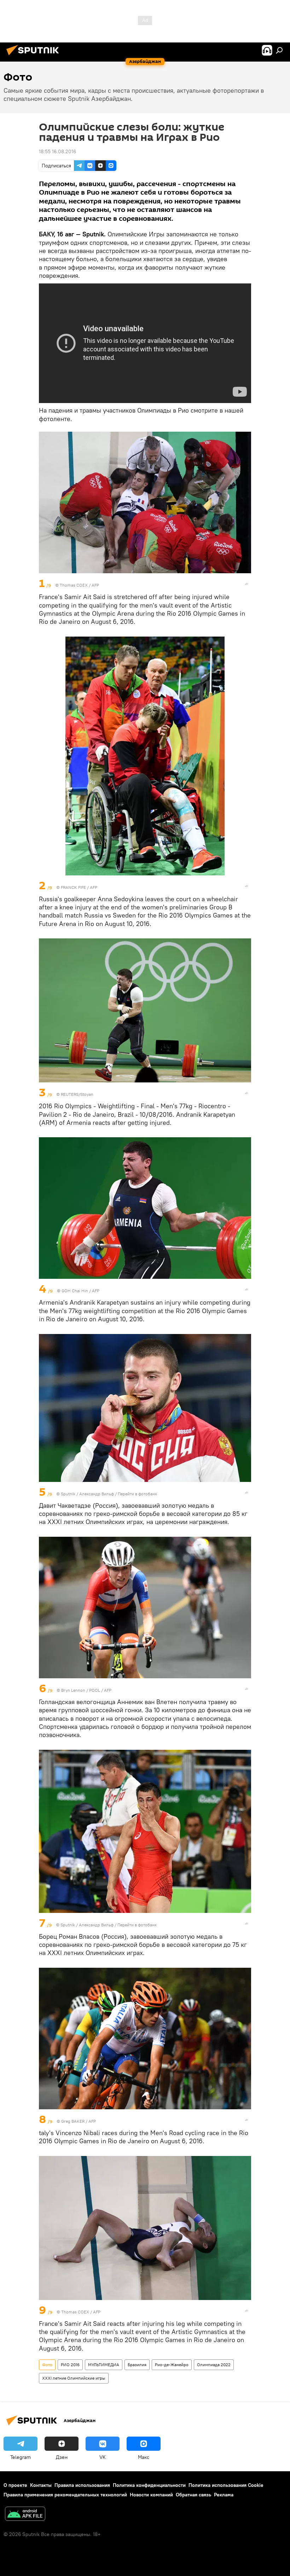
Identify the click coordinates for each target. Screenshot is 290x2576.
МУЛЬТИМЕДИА (104, 2365)
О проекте (15, 2485)
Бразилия (137, 2365)
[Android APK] (25, 2515)
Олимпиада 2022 (214, 2365)
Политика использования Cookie (226, 2485)
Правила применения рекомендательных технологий (65, 2495)
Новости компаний (151, 2495)
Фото (47, 2365)
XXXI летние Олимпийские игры (74, 2378)
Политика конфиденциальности (149, 2485)
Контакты (41, 2485)
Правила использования (82, 2485)
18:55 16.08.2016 (57, 151)
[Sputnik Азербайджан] (35, 56)
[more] (246, 584)
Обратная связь (193, 2495)
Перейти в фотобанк (137, 1494)
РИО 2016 (70, 2365)
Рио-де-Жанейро (172, 2365)
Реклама (224, 2495)
